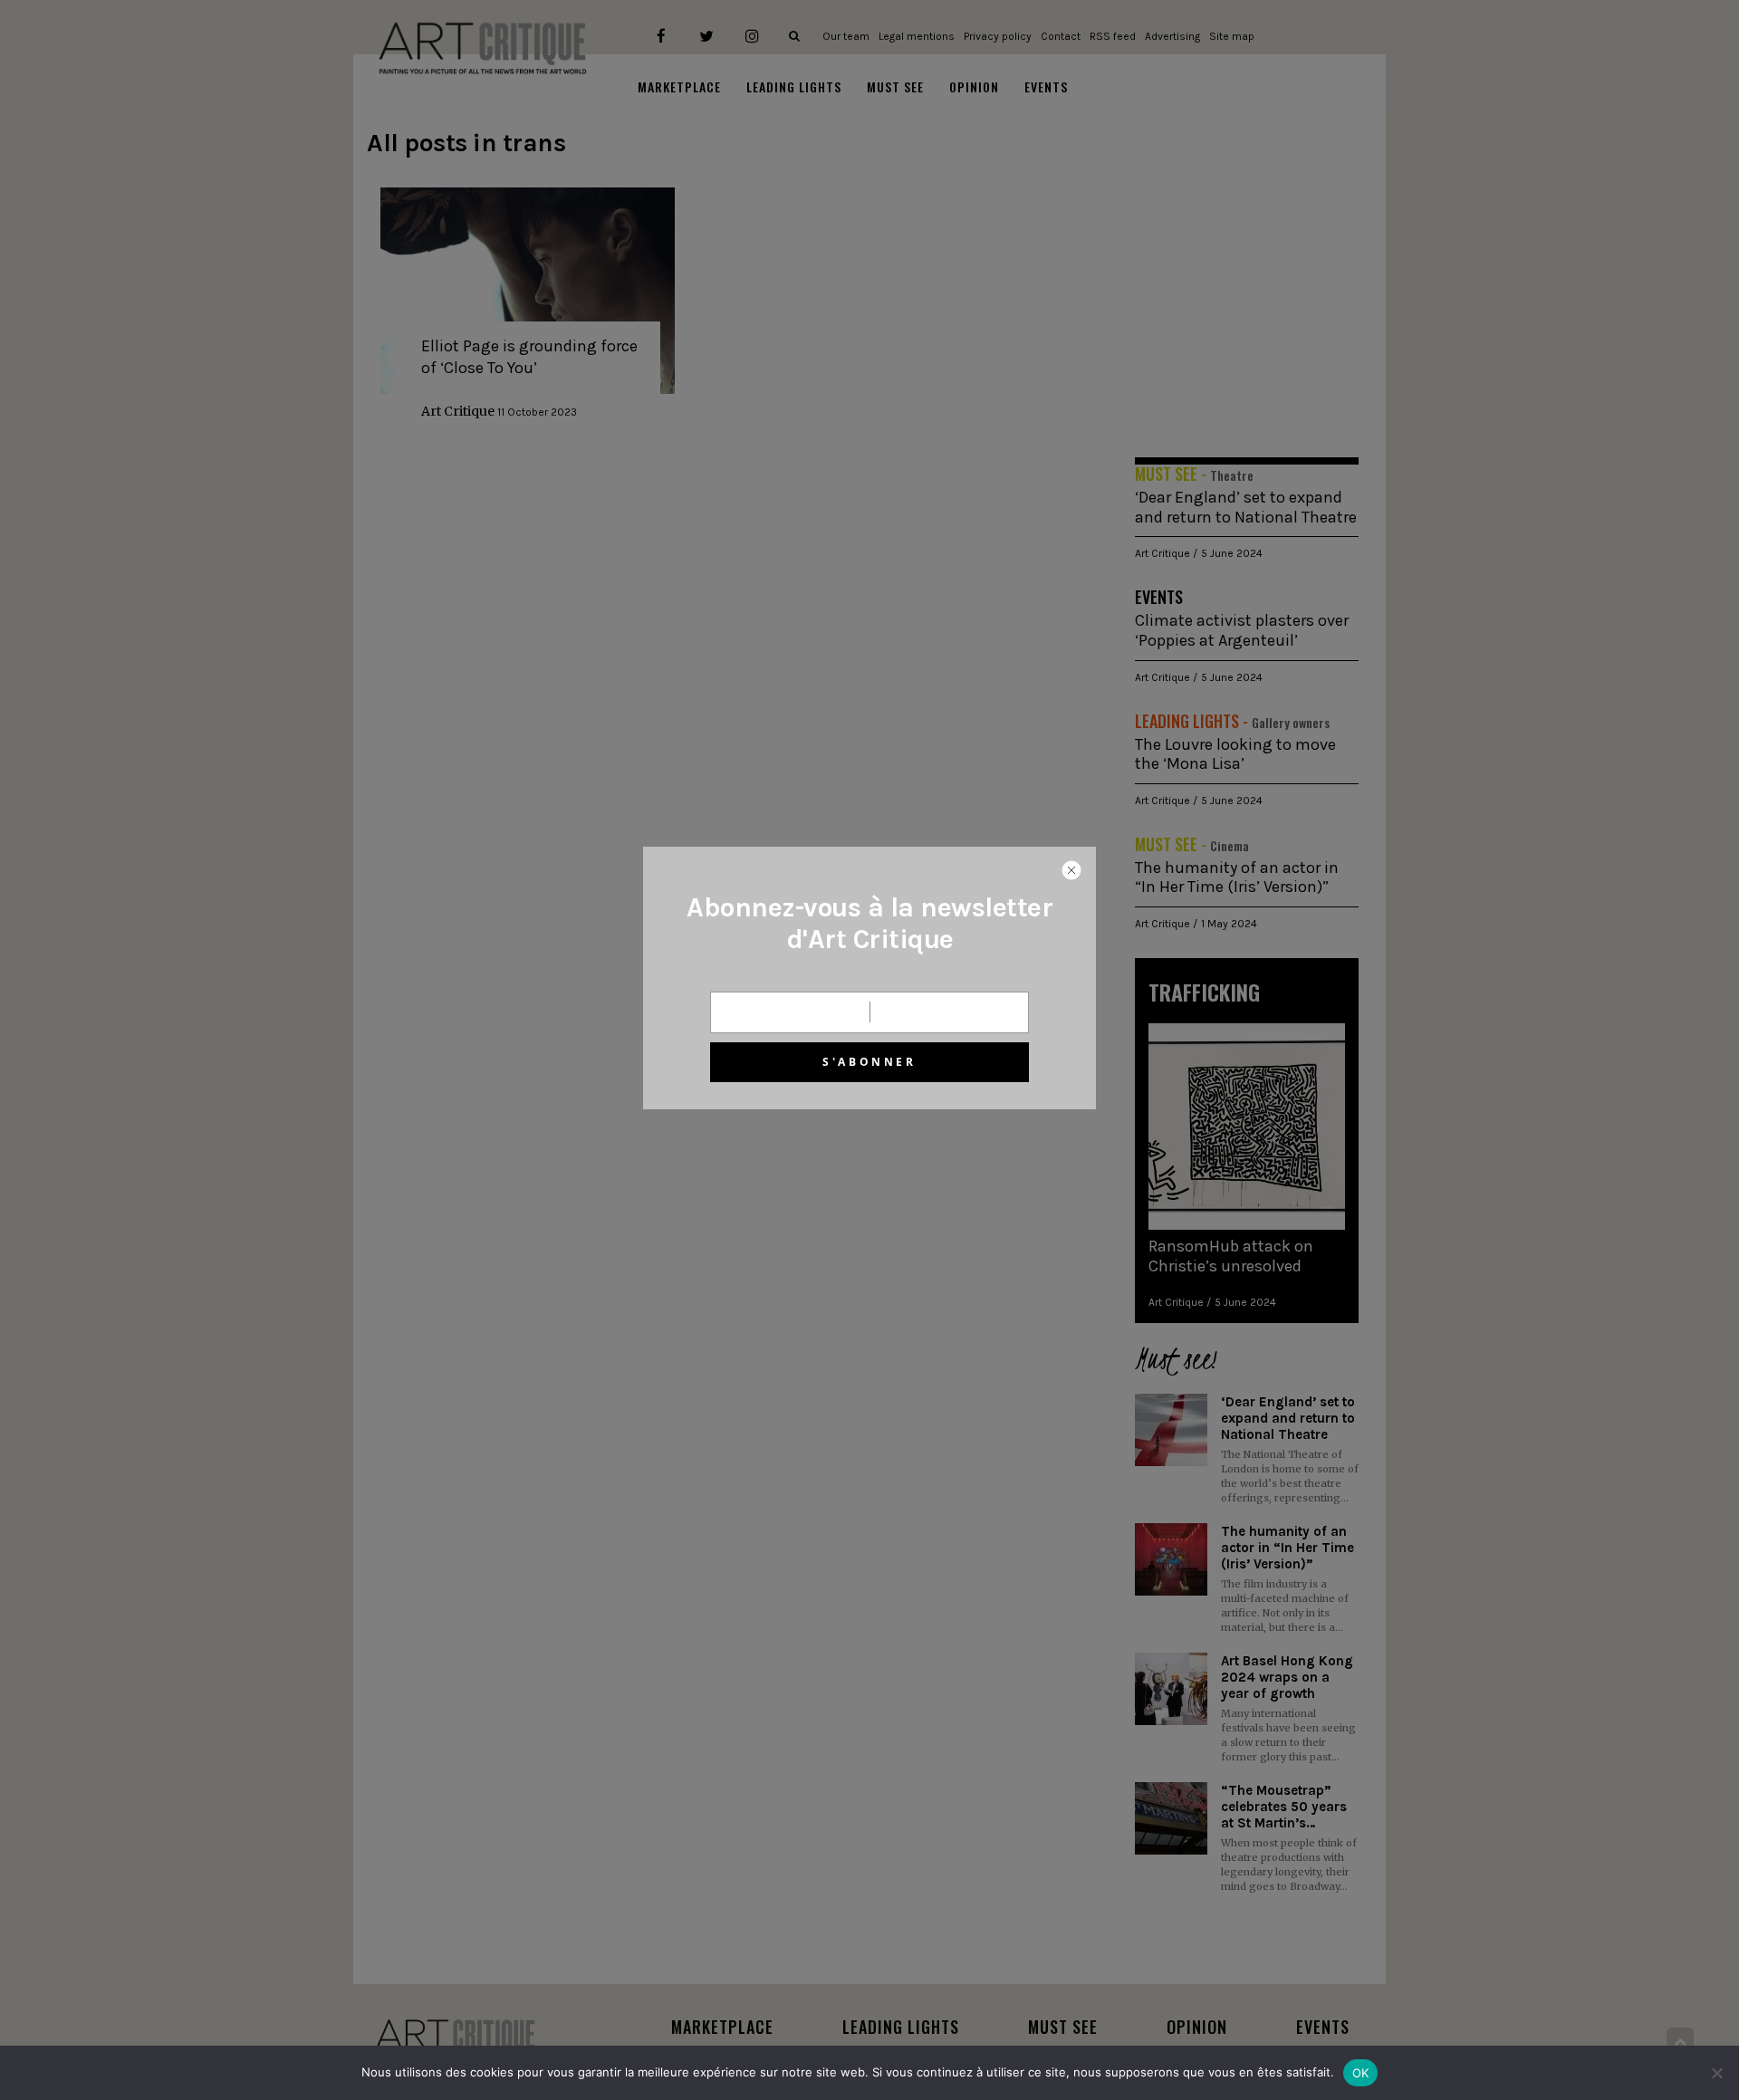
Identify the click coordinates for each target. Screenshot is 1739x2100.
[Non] (1716, 2073)
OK (1361, 2073)
